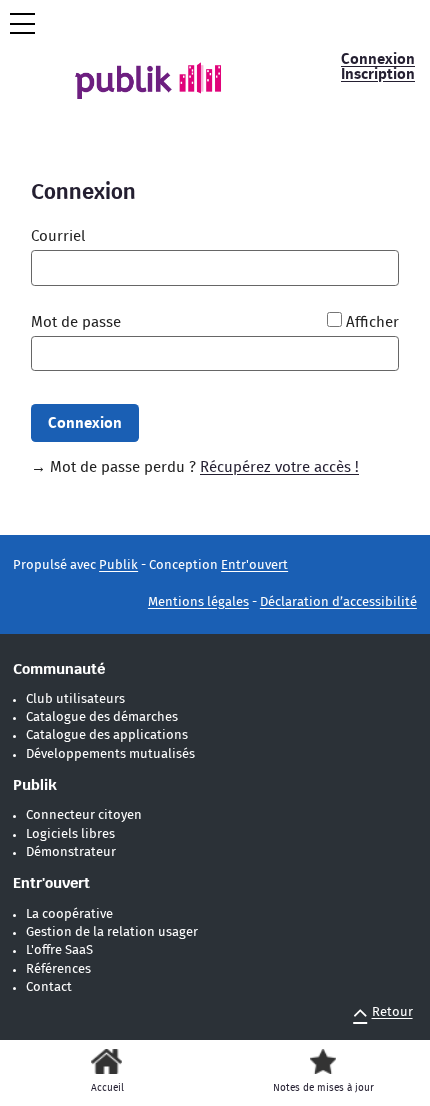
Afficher (372, 322)
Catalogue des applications (107, 735)
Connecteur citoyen (84, 815)
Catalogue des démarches (102, 717)
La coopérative (69, 914)
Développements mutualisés (110, 754)
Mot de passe (76, 322)
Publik (118, 565)
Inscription (378, 74)
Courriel (58, 236)
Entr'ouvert (254, 565)
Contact (49, 987)
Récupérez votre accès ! (279, 467)
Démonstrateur (71, 852)
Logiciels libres (70, 834)
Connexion (378, 59)
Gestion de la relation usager (112, 932)
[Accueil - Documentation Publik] (163, 65)
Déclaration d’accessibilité (338, 602)
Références (58, 969)
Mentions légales (198, 602)
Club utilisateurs (75, 699)
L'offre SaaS (59, 950)
